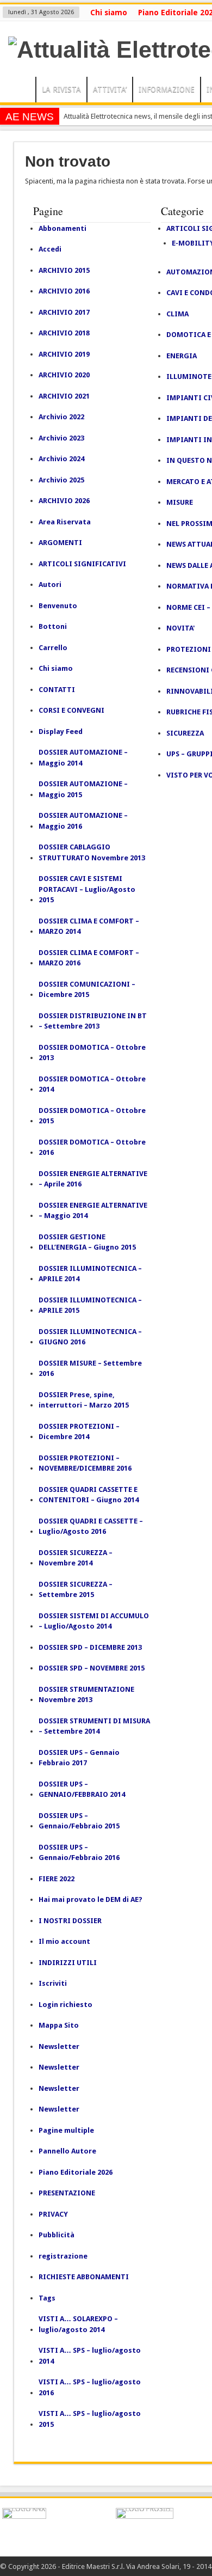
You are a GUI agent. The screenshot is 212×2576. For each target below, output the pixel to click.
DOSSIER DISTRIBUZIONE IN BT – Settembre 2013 (93, 1021)
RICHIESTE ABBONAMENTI (84, 2277)
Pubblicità (57, 2235)
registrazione (63, 2256)
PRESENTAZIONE (67, 2193)
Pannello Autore (67, 2151)
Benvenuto (58, 606)
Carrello (53, 648)
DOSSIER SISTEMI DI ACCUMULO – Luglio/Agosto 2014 (94, 1621)
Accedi (50, 249)
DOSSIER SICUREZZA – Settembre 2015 (76, 1590)
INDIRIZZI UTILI (68, 1963)
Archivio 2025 (61, 480)
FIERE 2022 (57, 1879)
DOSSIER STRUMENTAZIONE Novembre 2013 (86, 1695)
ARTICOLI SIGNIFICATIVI (82, 564)
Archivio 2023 (61, 438)
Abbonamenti (63, 228)
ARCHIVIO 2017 (64, 312)
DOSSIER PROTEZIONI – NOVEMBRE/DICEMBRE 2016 (85, 1463)
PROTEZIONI (189, 649)
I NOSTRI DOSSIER (70, 1921)
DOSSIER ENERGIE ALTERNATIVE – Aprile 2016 (93, 1179)
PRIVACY (53, 2214)
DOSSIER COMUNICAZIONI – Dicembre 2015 (87, 990)
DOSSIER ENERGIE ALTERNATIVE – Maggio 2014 (93, 1211)
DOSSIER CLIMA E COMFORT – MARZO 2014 (89, 926)
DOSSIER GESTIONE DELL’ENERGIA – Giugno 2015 (87, 1242)
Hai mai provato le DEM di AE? (91, 1899)
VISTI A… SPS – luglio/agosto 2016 (90, 2387)
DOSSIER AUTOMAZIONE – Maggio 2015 (83, 789)
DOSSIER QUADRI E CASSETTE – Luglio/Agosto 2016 (91, 1526)
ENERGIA (182, 356)
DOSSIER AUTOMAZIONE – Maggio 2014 (83, 758)
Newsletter (59, 2046)
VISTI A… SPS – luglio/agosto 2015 (90, 2419)
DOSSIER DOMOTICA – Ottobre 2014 (92, 1084)
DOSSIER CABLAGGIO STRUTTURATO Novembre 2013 (92, 852)
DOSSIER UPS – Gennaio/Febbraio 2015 (79, 1821)
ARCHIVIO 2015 (64, 270)
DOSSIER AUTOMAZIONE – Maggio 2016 (83, 821)
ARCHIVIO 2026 (64, 501)
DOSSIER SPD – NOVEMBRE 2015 (92, 1668)
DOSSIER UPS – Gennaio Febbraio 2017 (79, 1758)
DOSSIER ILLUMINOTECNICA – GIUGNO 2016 (90, 1337)
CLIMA (177, 314)
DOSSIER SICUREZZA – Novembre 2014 (76, 1558)
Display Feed (61, 732)
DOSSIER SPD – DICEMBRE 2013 (90, 1647)
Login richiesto (66, 2005)
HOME (20, 91)
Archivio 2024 (61, 459)
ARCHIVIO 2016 (64, 291)
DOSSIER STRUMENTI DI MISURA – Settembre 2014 (94, 1726)
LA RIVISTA (61, 89)
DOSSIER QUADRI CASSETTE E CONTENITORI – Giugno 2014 (89, 1495)
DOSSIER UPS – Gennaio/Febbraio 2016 (79, 1853)
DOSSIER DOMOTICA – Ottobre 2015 (92, 1116)
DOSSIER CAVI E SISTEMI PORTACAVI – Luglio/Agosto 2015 (87, 889)
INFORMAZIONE (167, 89)
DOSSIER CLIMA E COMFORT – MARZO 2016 (89, 958)
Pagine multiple (66, 2130)
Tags (47, 2298)
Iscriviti (53, 1983)
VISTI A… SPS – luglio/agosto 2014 (90, 2356)
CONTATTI (57, 690)
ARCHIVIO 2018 (64, 333)
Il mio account (64, 1941)
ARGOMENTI (60, 543)
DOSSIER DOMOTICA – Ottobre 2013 (92, 1053)
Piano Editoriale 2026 (76, 2172)
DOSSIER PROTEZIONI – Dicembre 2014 (79, 1432)
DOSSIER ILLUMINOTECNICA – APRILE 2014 (90, 1274)
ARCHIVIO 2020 (64, 375)
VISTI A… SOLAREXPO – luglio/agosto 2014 (78, 2324)
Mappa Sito (59, 2025)
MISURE (180, 502)
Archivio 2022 (61, 417)
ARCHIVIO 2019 (64, 354)
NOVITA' (180, 628)
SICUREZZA (185, 733)
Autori (50, 585)
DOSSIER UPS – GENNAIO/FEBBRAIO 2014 (82, 1789)
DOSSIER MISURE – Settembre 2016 (90, 1369)
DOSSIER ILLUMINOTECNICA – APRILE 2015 (90, 1305)
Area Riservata (65, 522)
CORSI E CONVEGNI (71, 710)
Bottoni (53, 626)
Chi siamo (109, 13)
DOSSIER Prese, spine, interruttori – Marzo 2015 (84, 1400)
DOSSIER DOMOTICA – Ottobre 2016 (92, 1148)
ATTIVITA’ (110, 89)
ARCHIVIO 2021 (64, 396)
